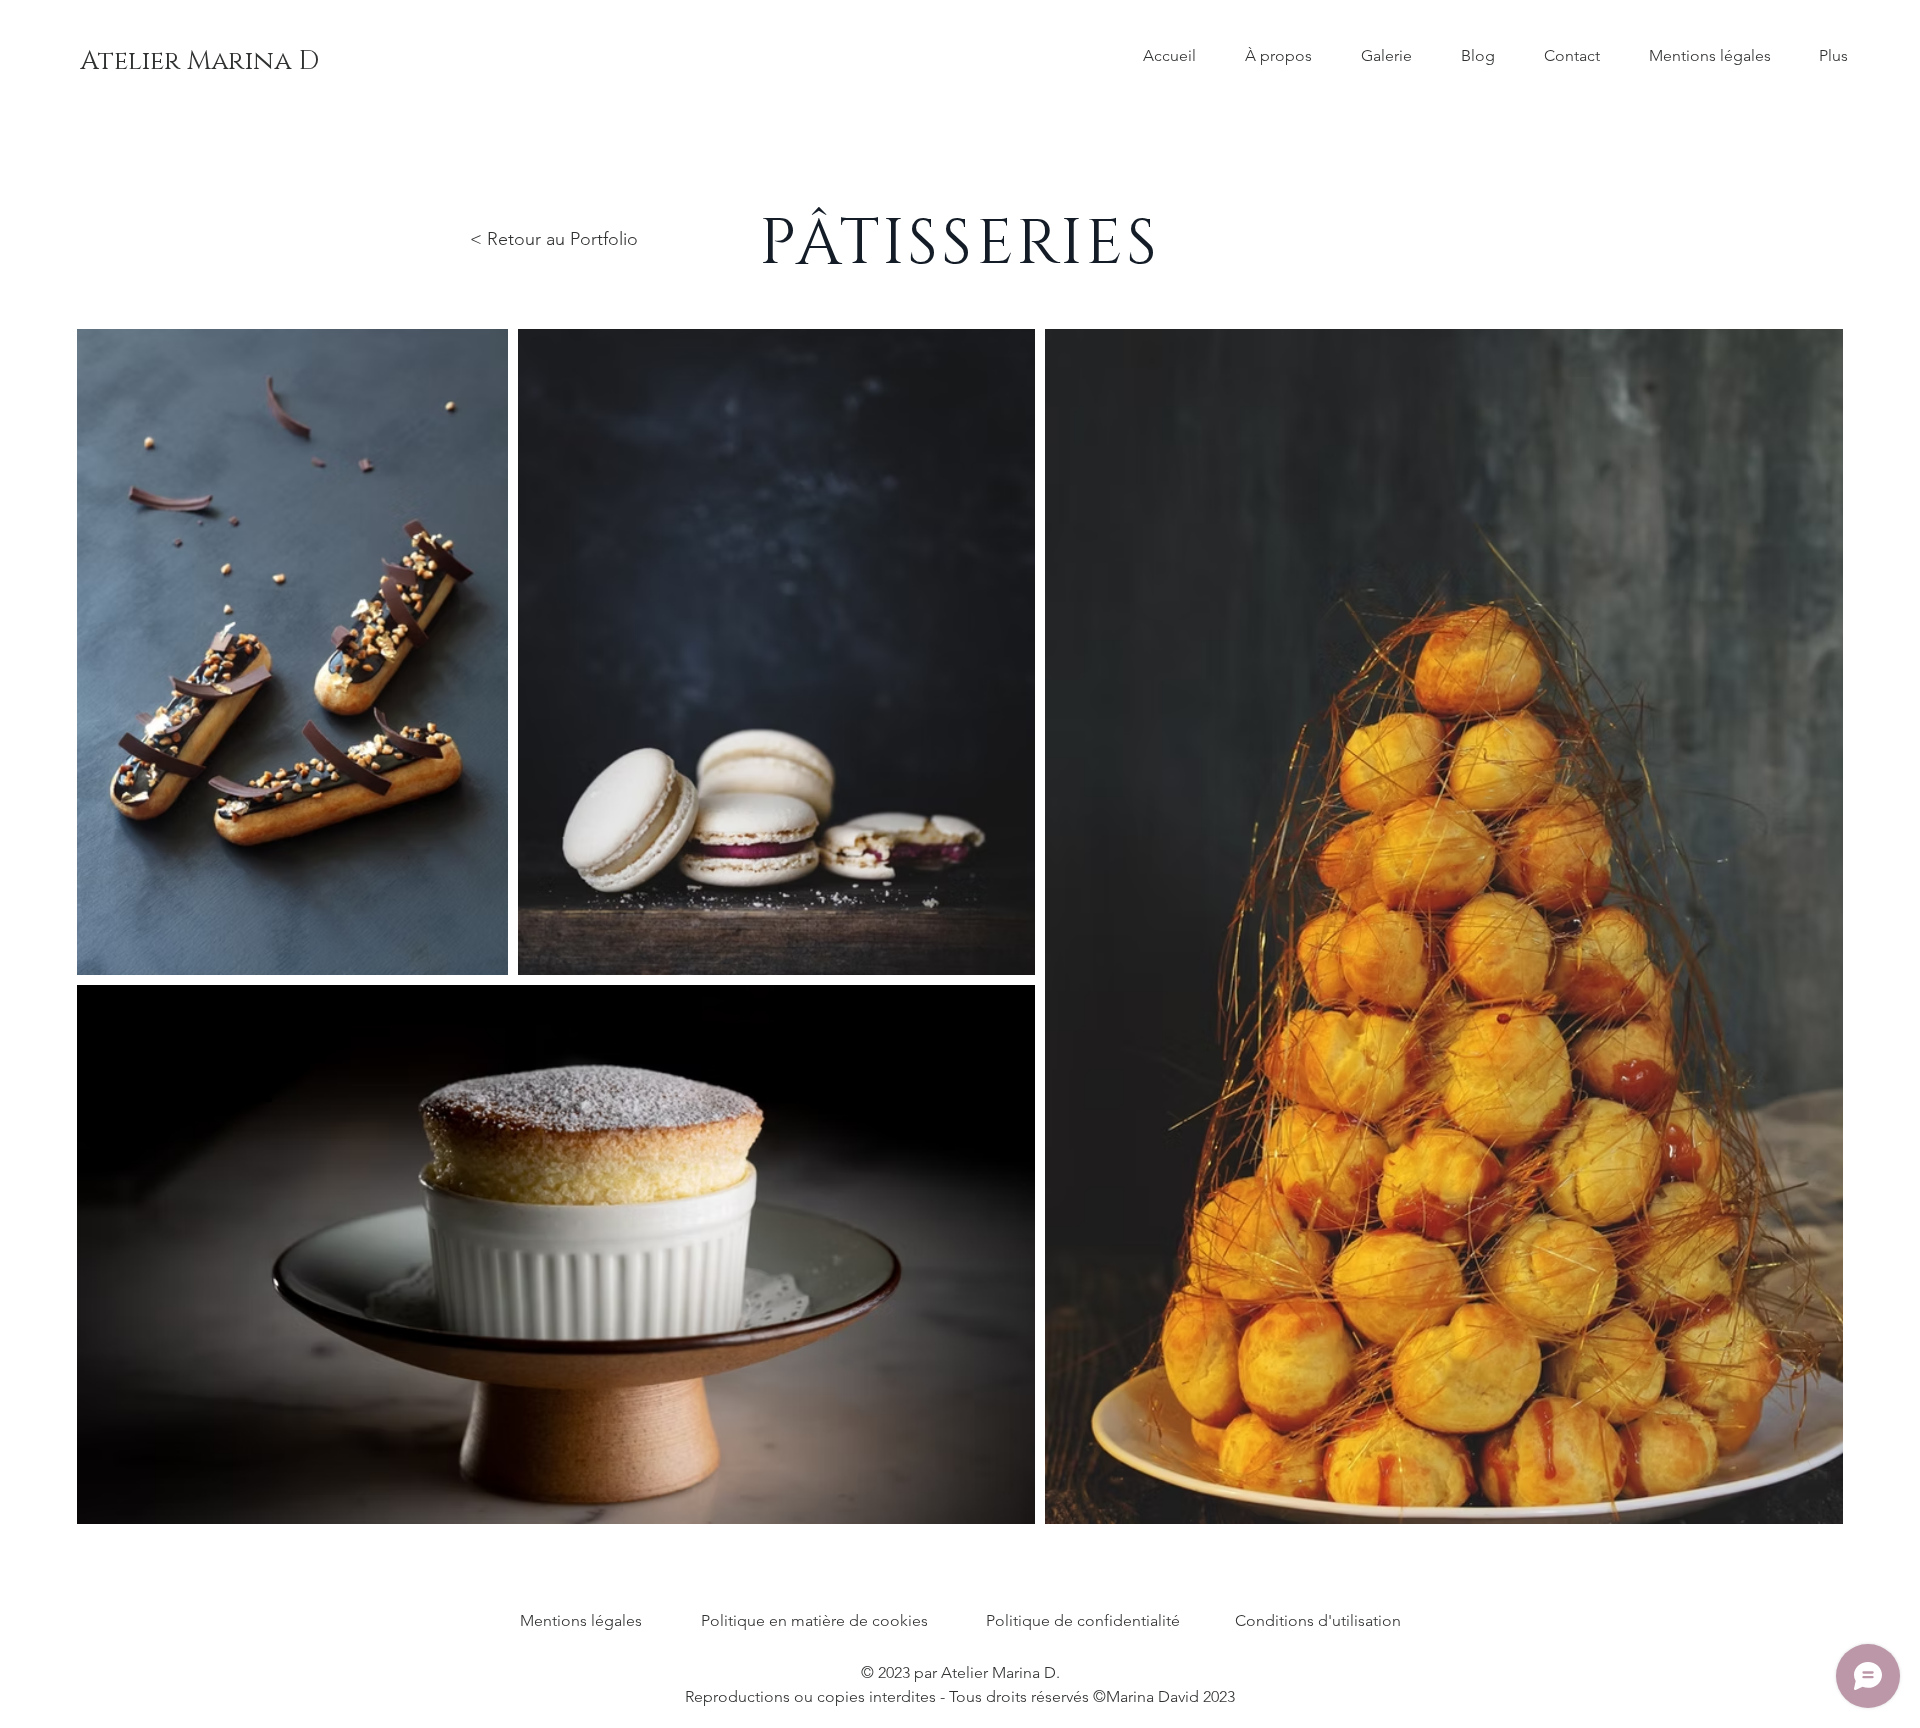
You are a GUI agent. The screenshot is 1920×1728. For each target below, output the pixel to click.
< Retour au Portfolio (554, 239)
